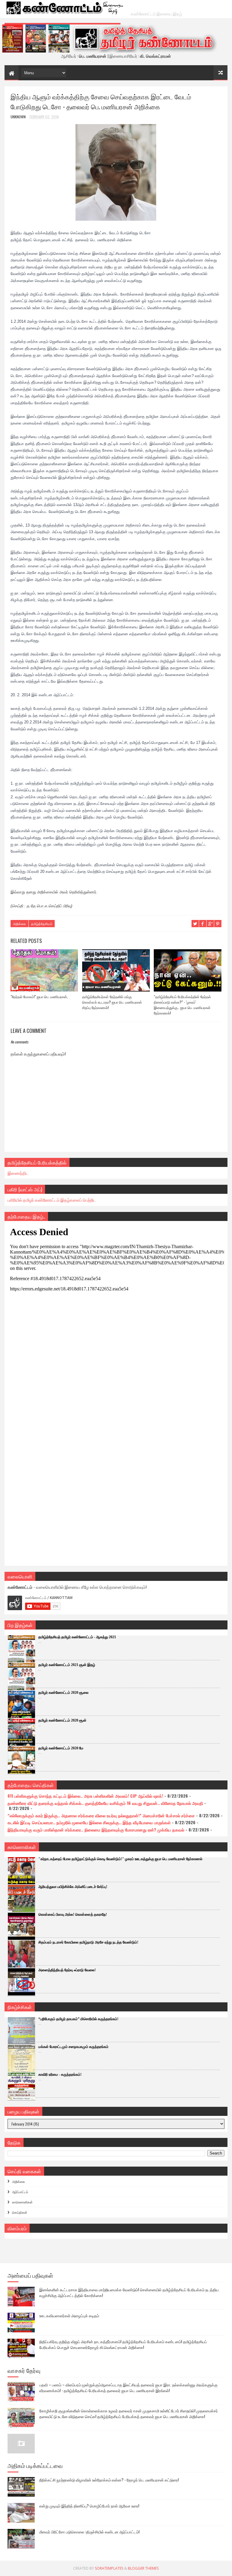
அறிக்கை (19, 924)
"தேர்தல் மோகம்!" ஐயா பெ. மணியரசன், (39, 996)
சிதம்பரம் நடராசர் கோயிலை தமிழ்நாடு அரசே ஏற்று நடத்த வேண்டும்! (88, 1942)
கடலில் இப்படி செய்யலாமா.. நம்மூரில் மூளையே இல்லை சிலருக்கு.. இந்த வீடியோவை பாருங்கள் (89, 1822)
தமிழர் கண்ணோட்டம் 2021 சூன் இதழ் (67, 1665)
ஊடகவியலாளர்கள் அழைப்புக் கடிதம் (69, 2315)
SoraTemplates (109, 2568)
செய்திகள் (20, 2212)
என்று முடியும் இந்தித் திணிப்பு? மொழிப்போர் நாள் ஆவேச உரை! (89, 2506)
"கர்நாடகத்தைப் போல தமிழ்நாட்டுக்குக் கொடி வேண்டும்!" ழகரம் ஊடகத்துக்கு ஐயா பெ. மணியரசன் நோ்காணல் (120, 1859)
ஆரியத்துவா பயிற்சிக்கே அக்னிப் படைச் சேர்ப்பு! (73, 1887)
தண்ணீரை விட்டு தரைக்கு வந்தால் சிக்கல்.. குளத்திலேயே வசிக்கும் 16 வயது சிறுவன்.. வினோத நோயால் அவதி (105, 1803)
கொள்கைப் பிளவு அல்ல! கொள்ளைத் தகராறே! (73, 1914)
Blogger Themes (143, 2568)
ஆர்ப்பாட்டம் (20, 2192)
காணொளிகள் (22, 2202)
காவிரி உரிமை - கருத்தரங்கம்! (60, 2075)
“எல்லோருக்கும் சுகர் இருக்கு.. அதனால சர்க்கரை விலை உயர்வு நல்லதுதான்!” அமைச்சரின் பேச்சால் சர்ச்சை (101, 1815)
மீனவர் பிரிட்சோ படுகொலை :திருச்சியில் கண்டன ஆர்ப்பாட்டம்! (89, 2532)
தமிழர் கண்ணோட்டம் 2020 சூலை (63, 1693)
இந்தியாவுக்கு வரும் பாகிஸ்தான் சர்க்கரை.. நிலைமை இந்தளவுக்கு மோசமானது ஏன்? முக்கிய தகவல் (96, 1829)
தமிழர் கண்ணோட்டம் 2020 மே (61, 1748)
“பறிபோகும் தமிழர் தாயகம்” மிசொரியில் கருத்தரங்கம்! (78, 2019)
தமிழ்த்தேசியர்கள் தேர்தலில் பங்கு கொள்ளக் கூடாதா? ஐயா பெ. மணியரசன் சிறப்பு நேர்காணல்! (112, 1002)
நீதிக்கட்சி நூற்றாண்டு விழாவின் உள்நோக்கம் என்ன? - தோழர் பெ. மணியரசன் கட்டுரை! (109, 2480)
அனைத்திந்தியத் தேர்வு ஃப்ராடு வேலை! (67, 1970)
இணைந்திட (18, 1173)
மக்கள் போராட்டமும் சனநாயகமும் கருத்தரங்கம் (73, 2047)
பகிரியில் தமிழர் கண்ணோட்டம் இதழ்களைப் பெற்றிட (52, 1200)
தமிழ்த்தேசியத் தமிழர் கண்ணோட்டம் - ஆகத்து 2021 (77, 1637)
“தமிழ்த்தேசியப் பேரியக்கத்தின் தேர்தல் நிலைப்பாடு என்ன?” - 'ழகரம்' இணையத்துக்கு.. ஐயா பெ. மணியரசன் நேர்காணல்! (182, 1005)
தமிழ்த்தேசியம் (42, 924)
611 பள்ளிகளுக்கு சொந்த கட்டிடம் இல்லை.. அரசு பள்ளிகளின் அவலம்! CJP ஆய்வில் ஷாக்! (85, 1796)
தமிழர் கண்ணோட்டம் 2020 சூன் (62, 1720)
